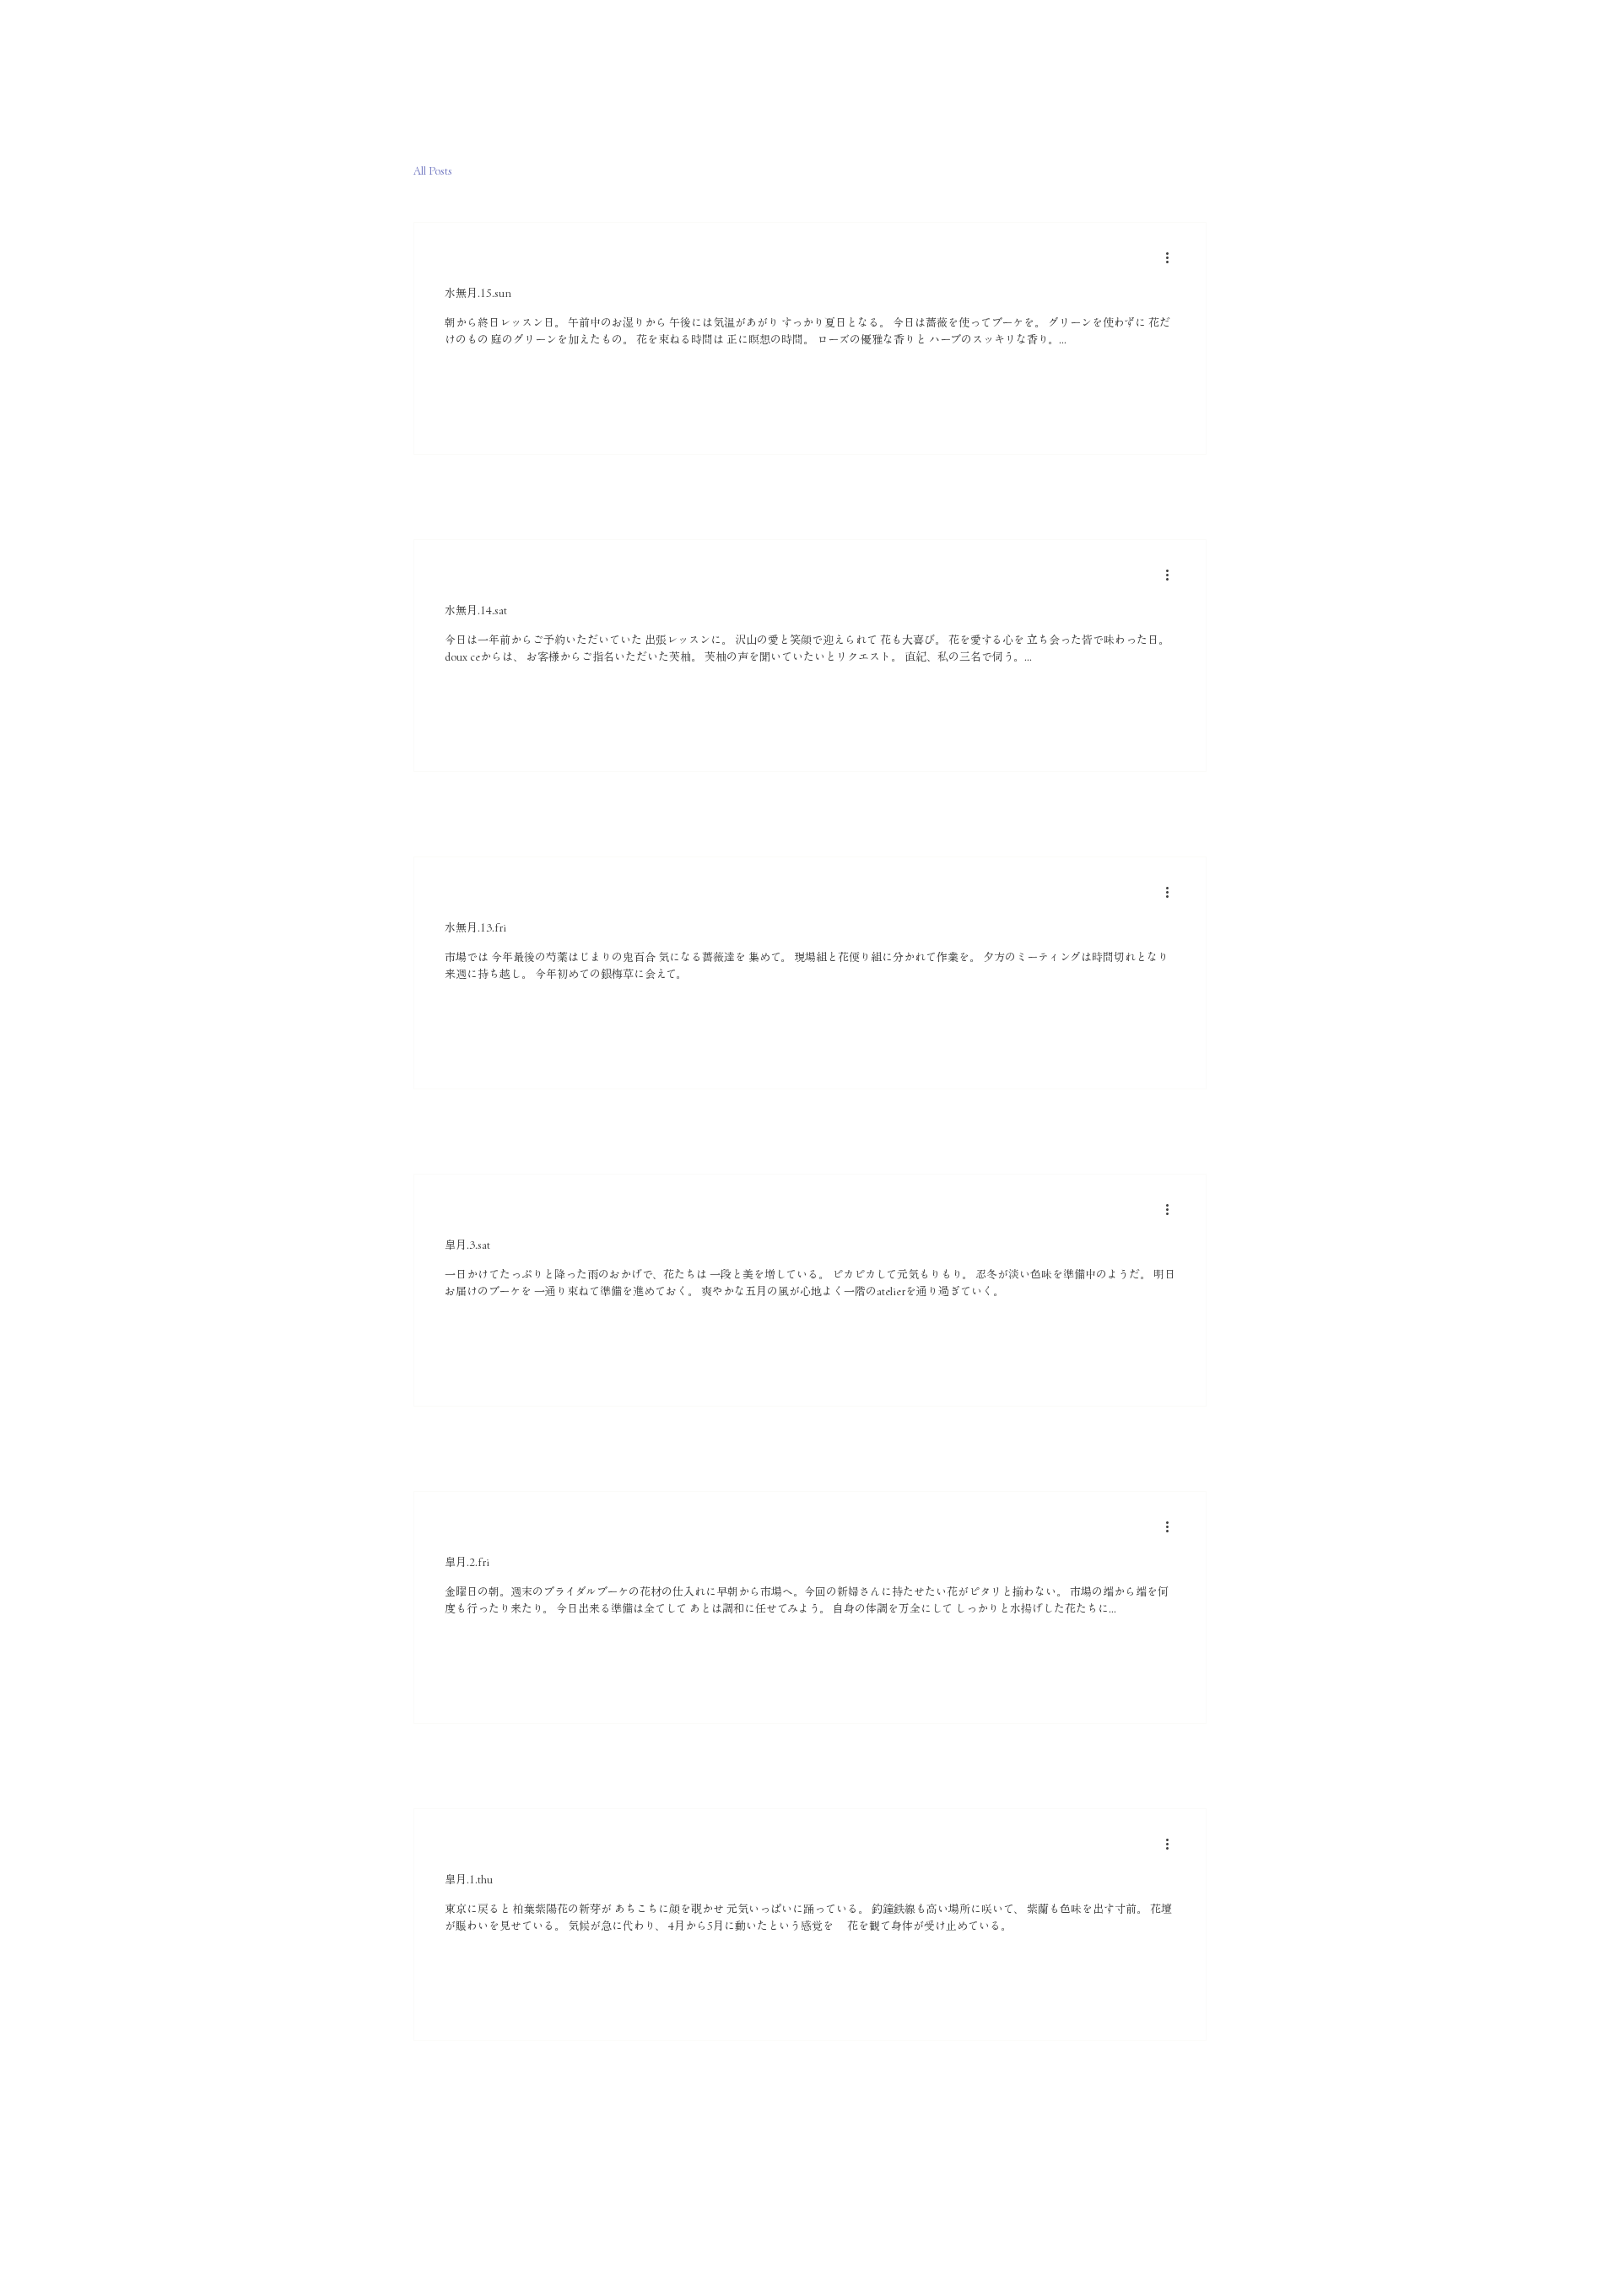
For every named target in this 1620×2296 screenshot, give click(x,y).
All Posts (433, 171)
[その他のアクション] (1173, 257)
